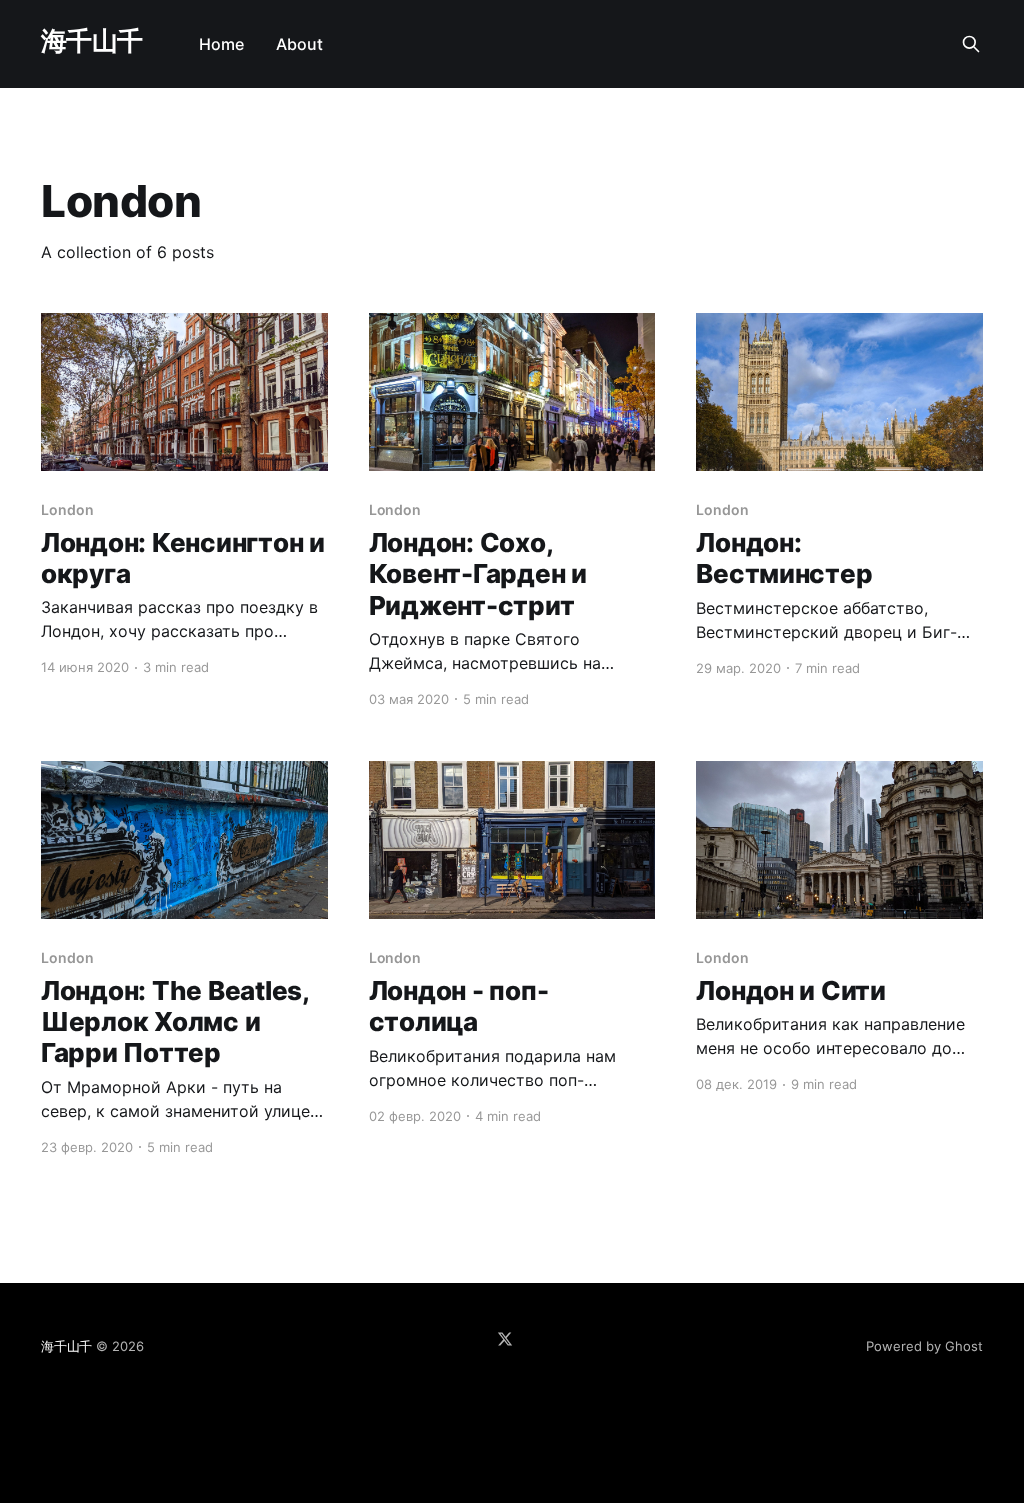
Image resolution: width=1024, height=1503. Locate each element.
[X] (505, 1339)
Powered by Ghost (924, 1346)
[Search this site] (971, 44)
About (299, 44)
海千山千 (92, 41)
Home (221, 44)
